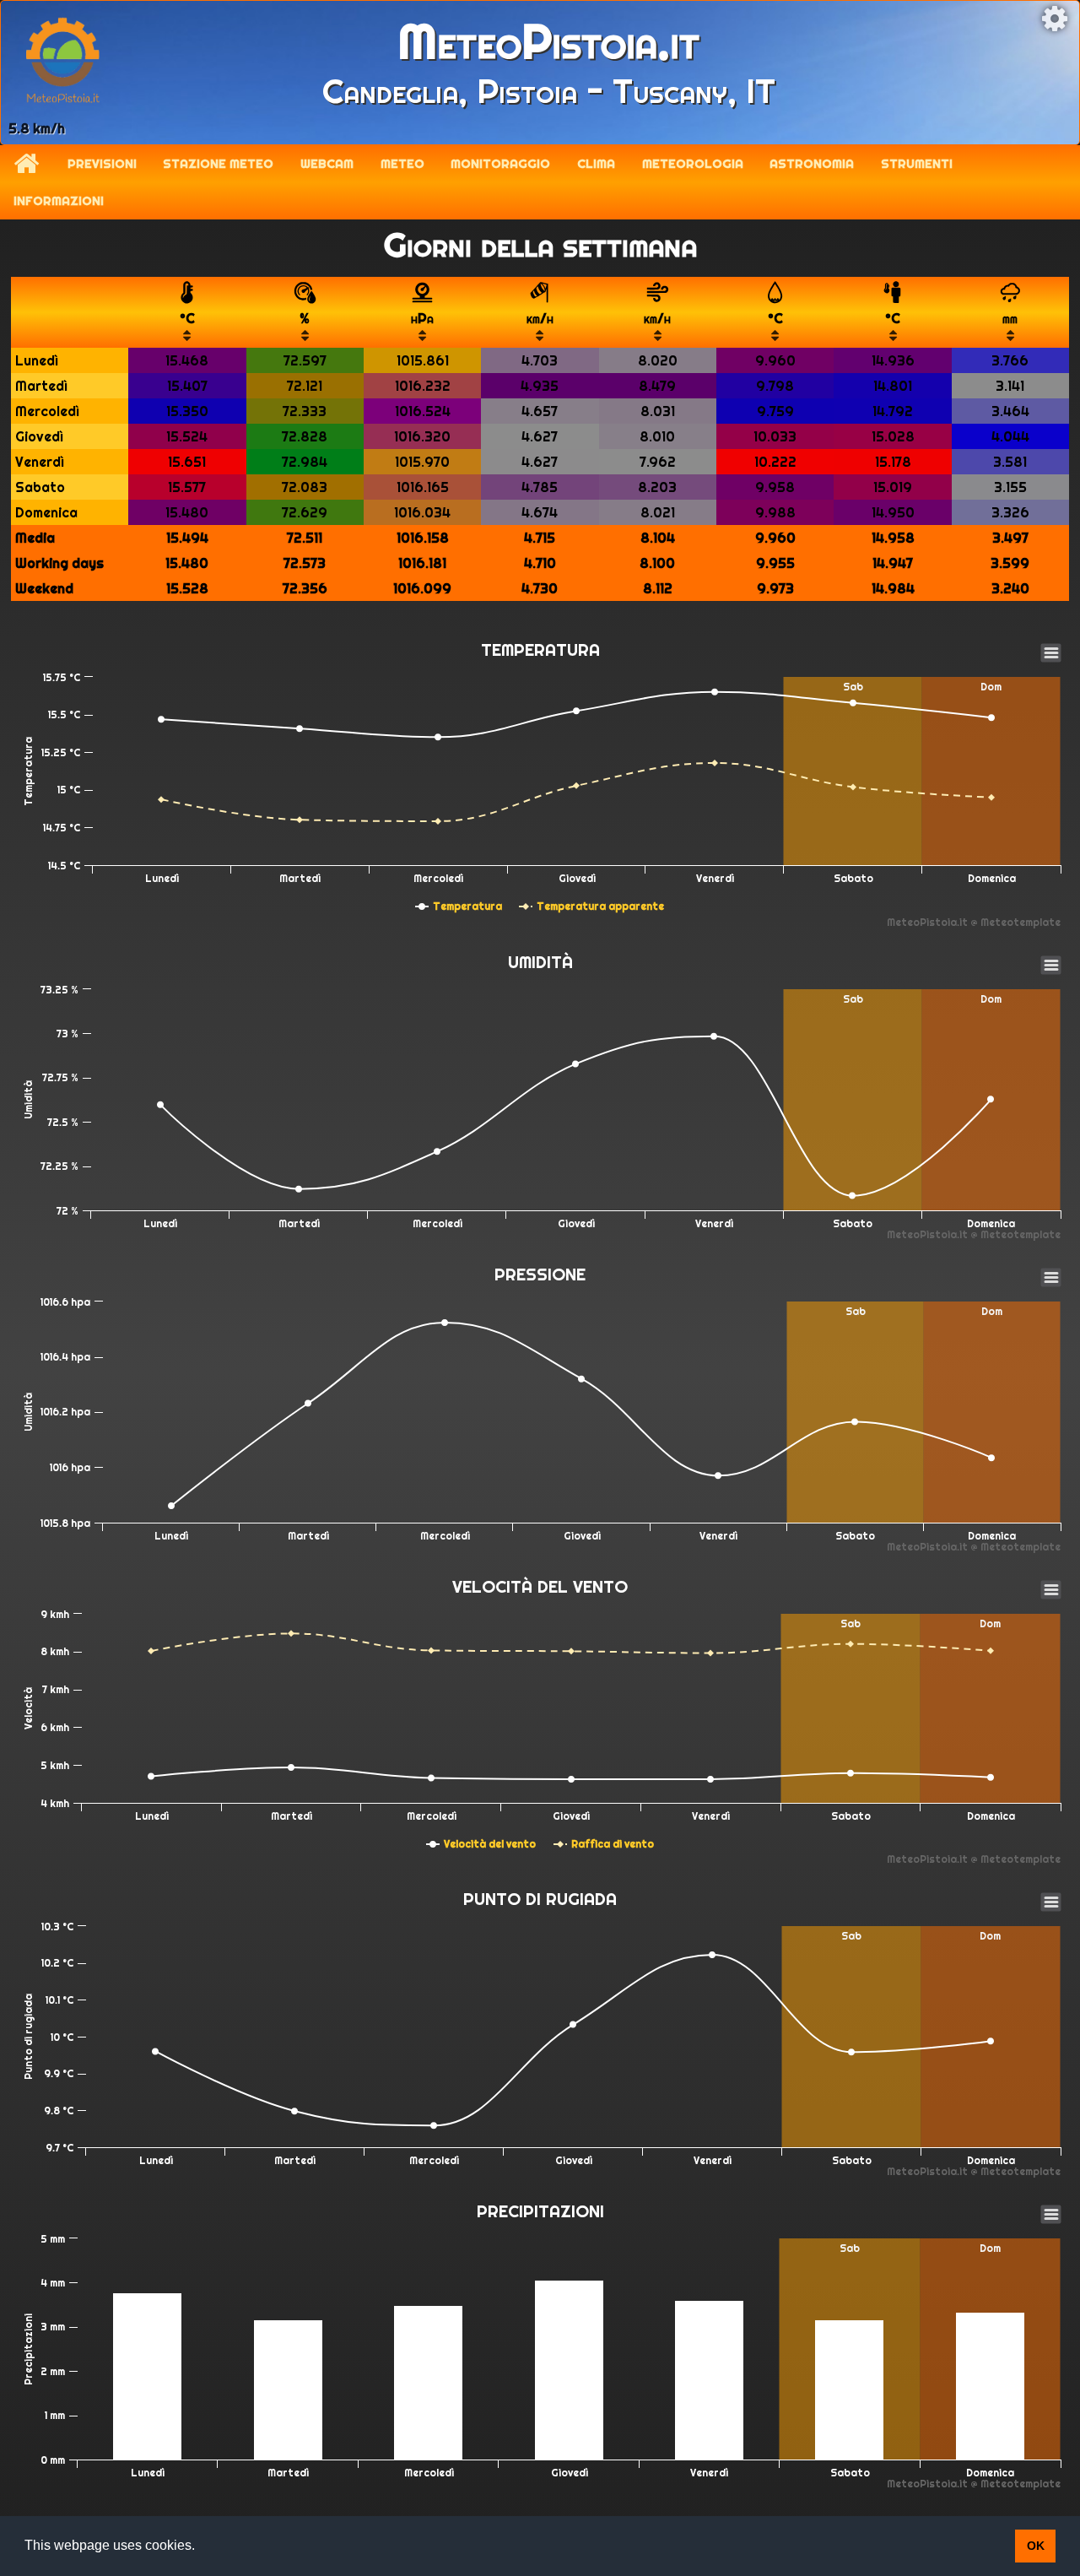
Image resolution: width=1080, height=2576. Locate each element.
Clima (596, 164)
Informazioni (59, 201)
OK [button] (1036, 2546)
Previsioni (102, 164)
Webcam (327, 164)
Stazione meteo (218, 164)
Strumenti (917, 164)
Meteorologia (693, 164)
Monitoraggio (500, 164)
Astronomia (812, 164)
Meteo (402, 164)
